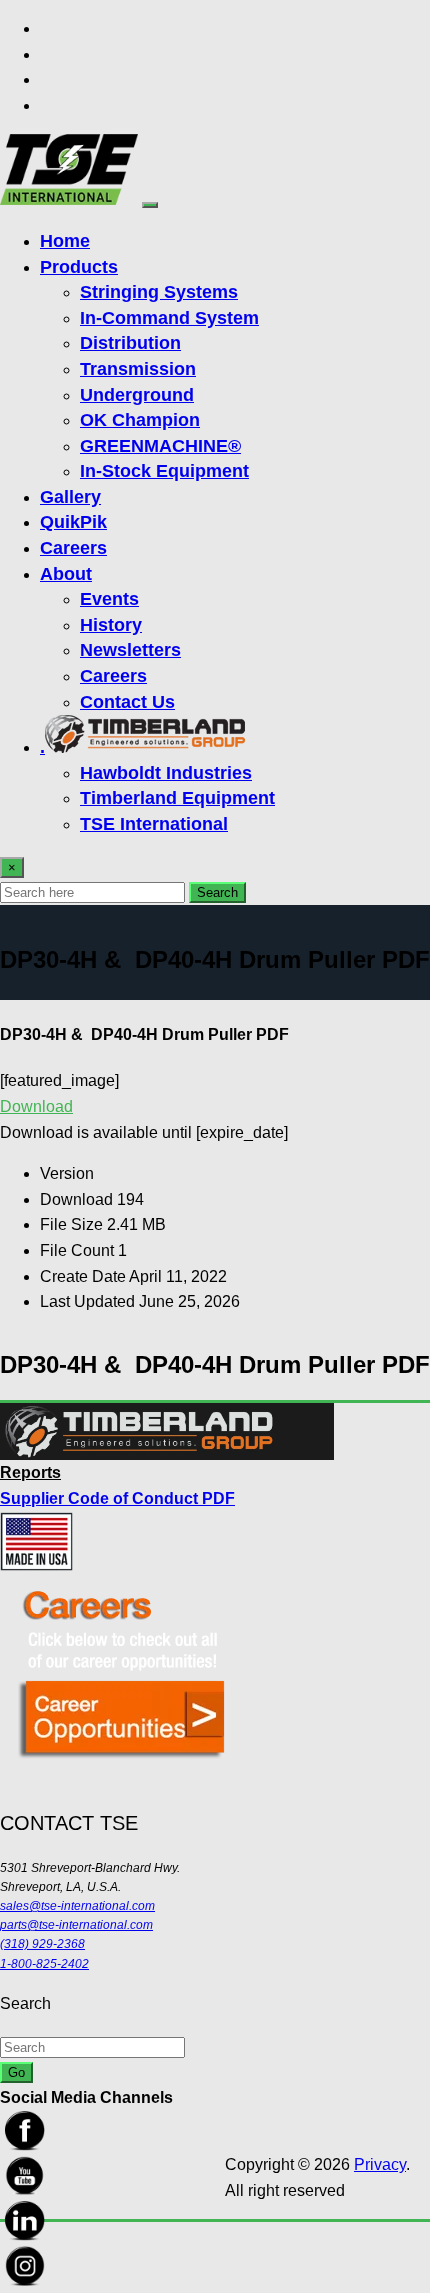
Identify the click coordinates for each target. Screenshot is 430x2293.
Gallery (70, 497)
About (66, 574)
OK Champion (140, 420)
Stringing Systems (159, 292)
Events (109, 599)
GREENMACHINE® (160, 446)
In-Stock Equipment (164, 471)
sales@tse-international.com (77, 1906)
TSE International (154, 824)
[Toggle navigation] (150, 205)
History (111, 625)
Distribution (130, 343)
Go (16, 2072)
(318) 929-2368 (42, 1944)
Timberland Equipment (177, 798)
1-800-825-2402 (44, 1964)
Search (217, 892)
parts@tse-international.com (76, 1925)
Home (65, 241)
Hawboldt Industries (166, 773)
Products (79, 267)
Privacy (380, 2164)
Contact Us (127, 702)
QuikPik (73, 522)
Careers (73, 548)
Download (36, 1106)
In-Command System (169, 318)
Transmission (138, 369)
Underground (137, 395)
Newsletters (130, 650)
